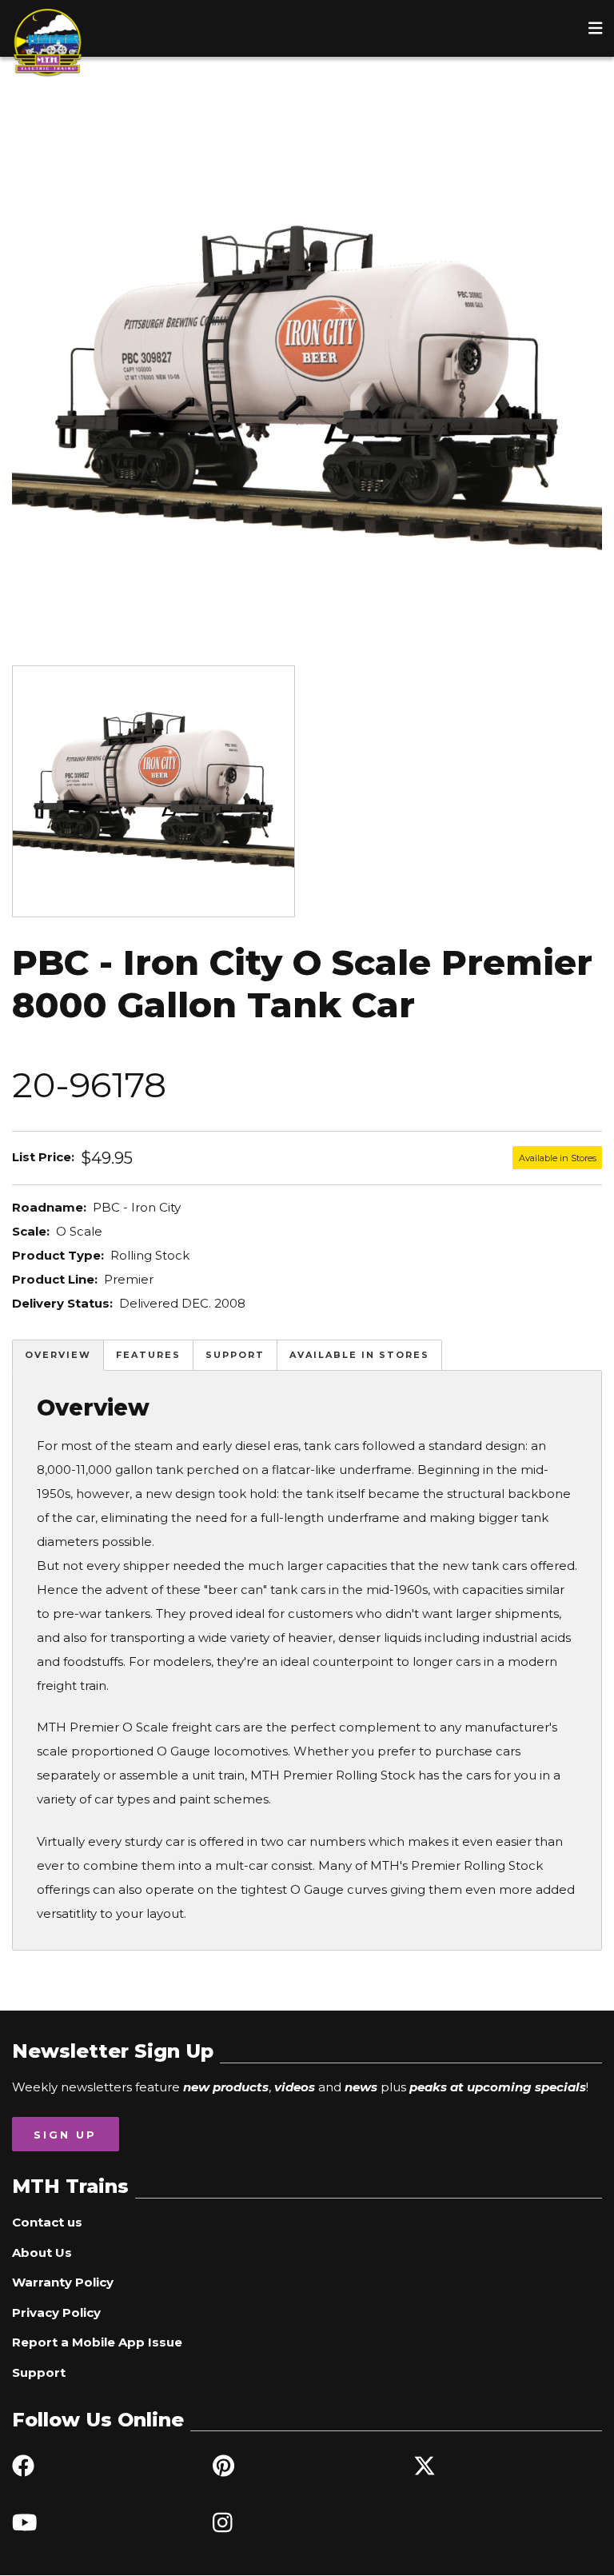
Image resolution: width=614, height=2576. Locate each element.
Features (148, 1355)
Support (235, 1355)
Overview (58, 1355)
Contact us (47, 2222)
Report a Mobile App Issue (97, 2342)
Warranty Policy (63, 2282)
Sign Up (65, 2135)
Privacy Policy (56, 2312)
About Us (42, 2253)
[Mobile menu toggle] (596, 28)
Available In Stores (359, 1355)
